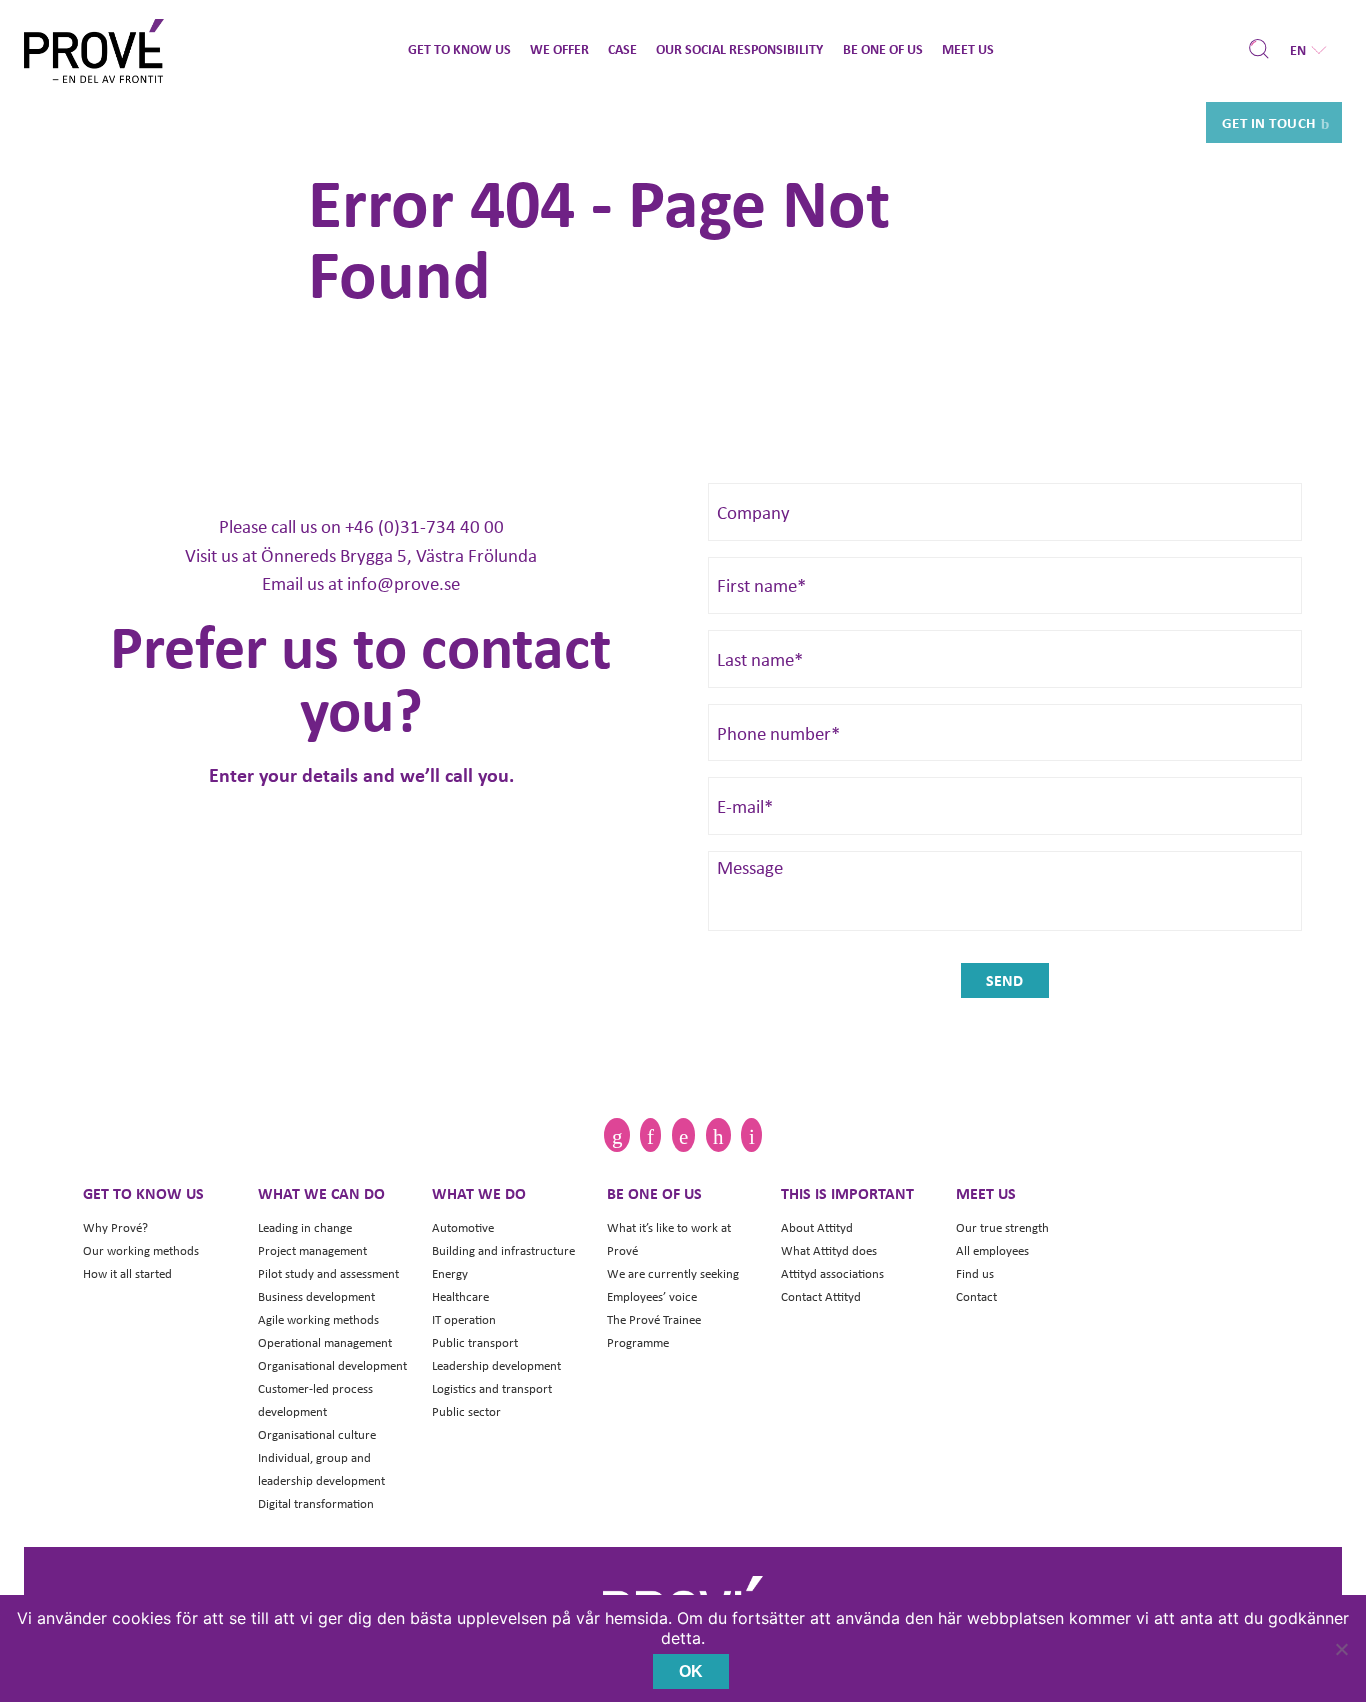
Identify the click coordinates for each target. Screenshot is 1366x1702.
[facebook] (683, 1135)
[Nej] (1341, 1649)
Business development (316, 1296)
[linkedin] (616, 1135)
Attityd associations (832, 1273)
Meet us (968, 48)
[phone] (751, 1135)
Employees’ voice (652, 1296)
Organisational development (332, 1365)
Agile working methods (318, 1319)
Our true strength (1002, 1227)
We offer (559, 48)
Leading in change (305, 1227)
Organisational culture (317, 1434)
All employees (992, 1250)
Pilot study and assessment (328, 1273)
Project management (312, 1250)
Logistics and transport (492, 1388)
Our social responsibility (739, 48)
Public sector (466, 1411)
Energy (450, 1273)
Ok (691, 1671)
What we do (479, 1193)
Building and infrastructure (503, 1250)
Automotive (463, 1227)
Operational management (325, 1342)
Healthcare (460, 1296)
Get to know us (459, 48)
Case (622, 48)
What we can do (321, 1193)
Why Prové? (115, 1227)
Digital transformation (316, 1503)
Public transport (475, 1342)
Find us (975, 1273)
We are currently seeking (673, 1273)
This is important (847, 1193)
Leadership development (496, 1365)
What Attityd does (829, 1250)
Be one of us (883, 48)
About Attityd (817, 1227)
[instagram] (650, 1135)
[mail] (718, 1135)
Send (1004, 980)
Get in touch (1269, 122)
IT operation (464, 1319)
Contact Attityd (821, 1296)
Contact (976, 1296)
